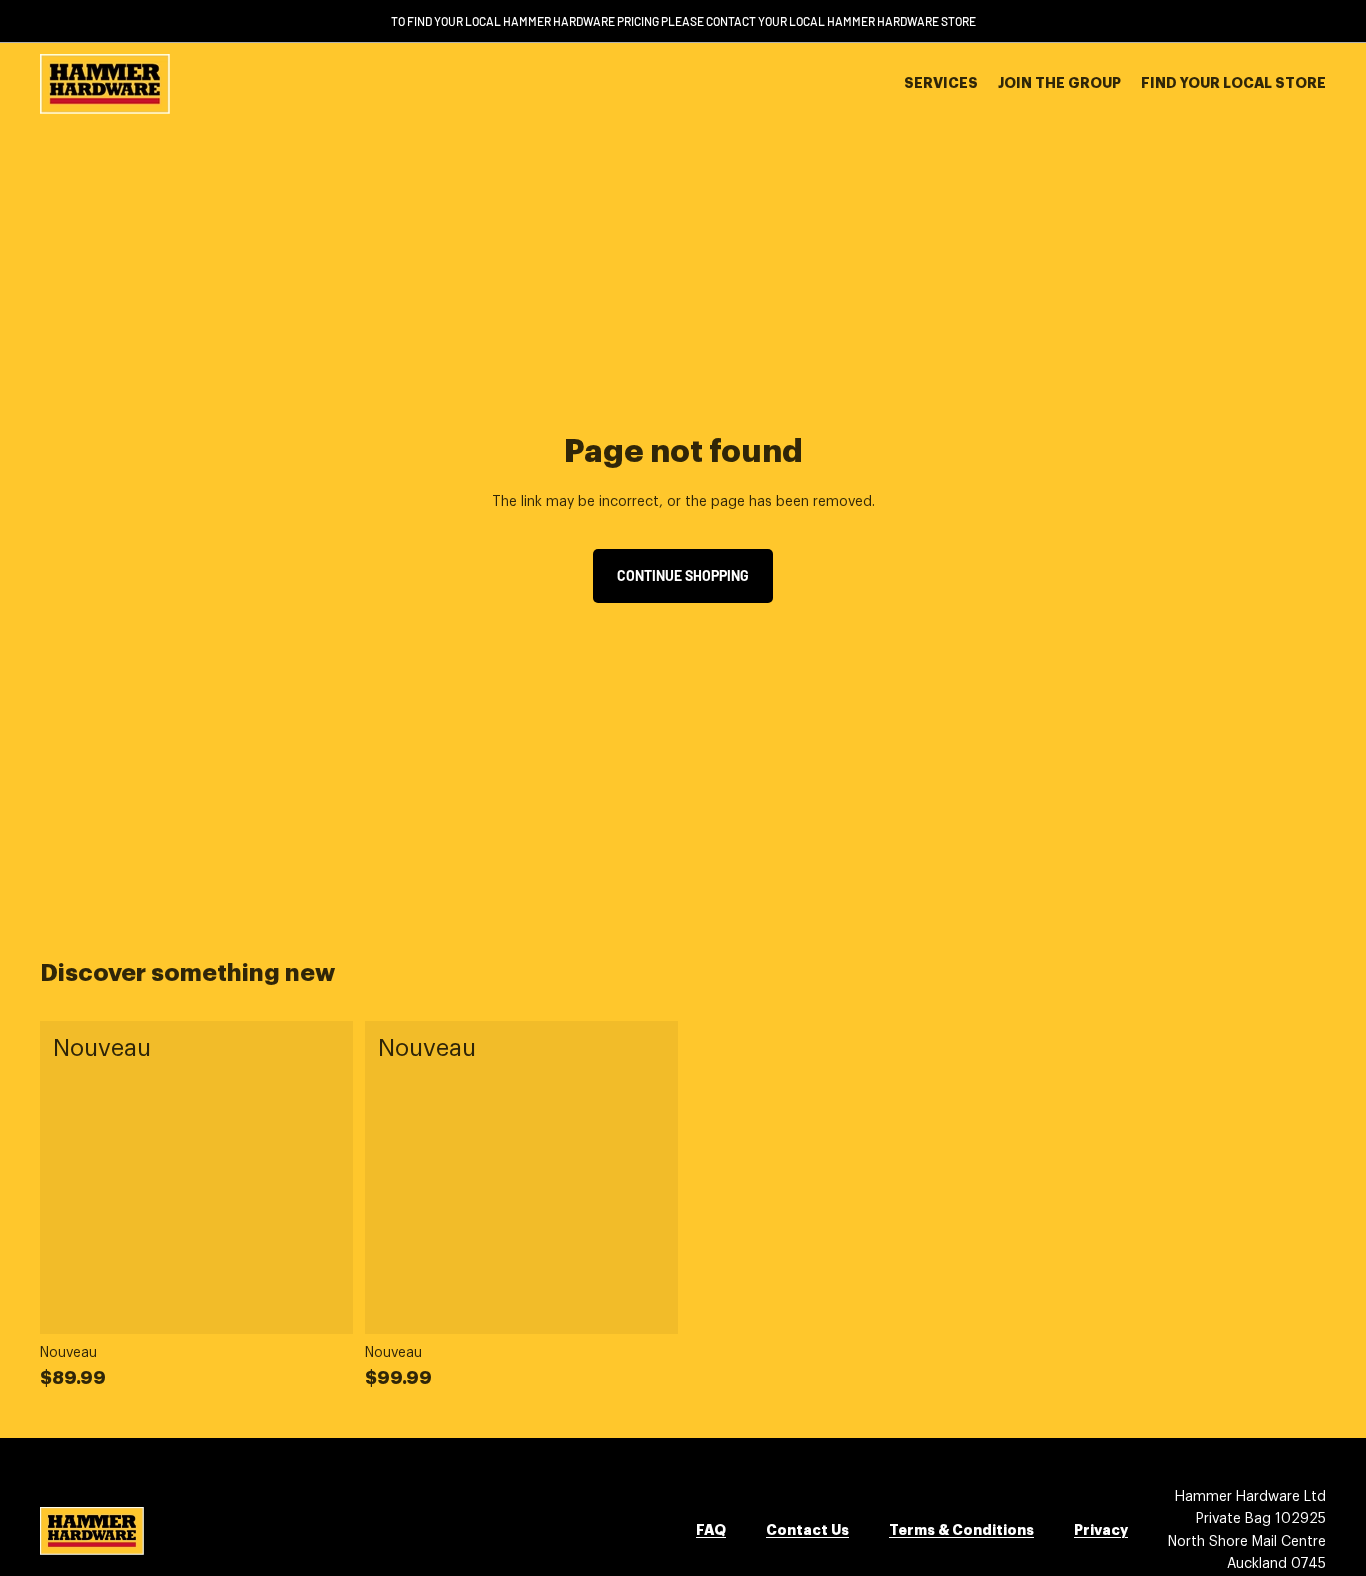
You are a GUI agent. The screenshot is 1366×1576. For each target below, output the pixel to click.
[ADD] (322, 1303)
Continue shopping (683, 575)
